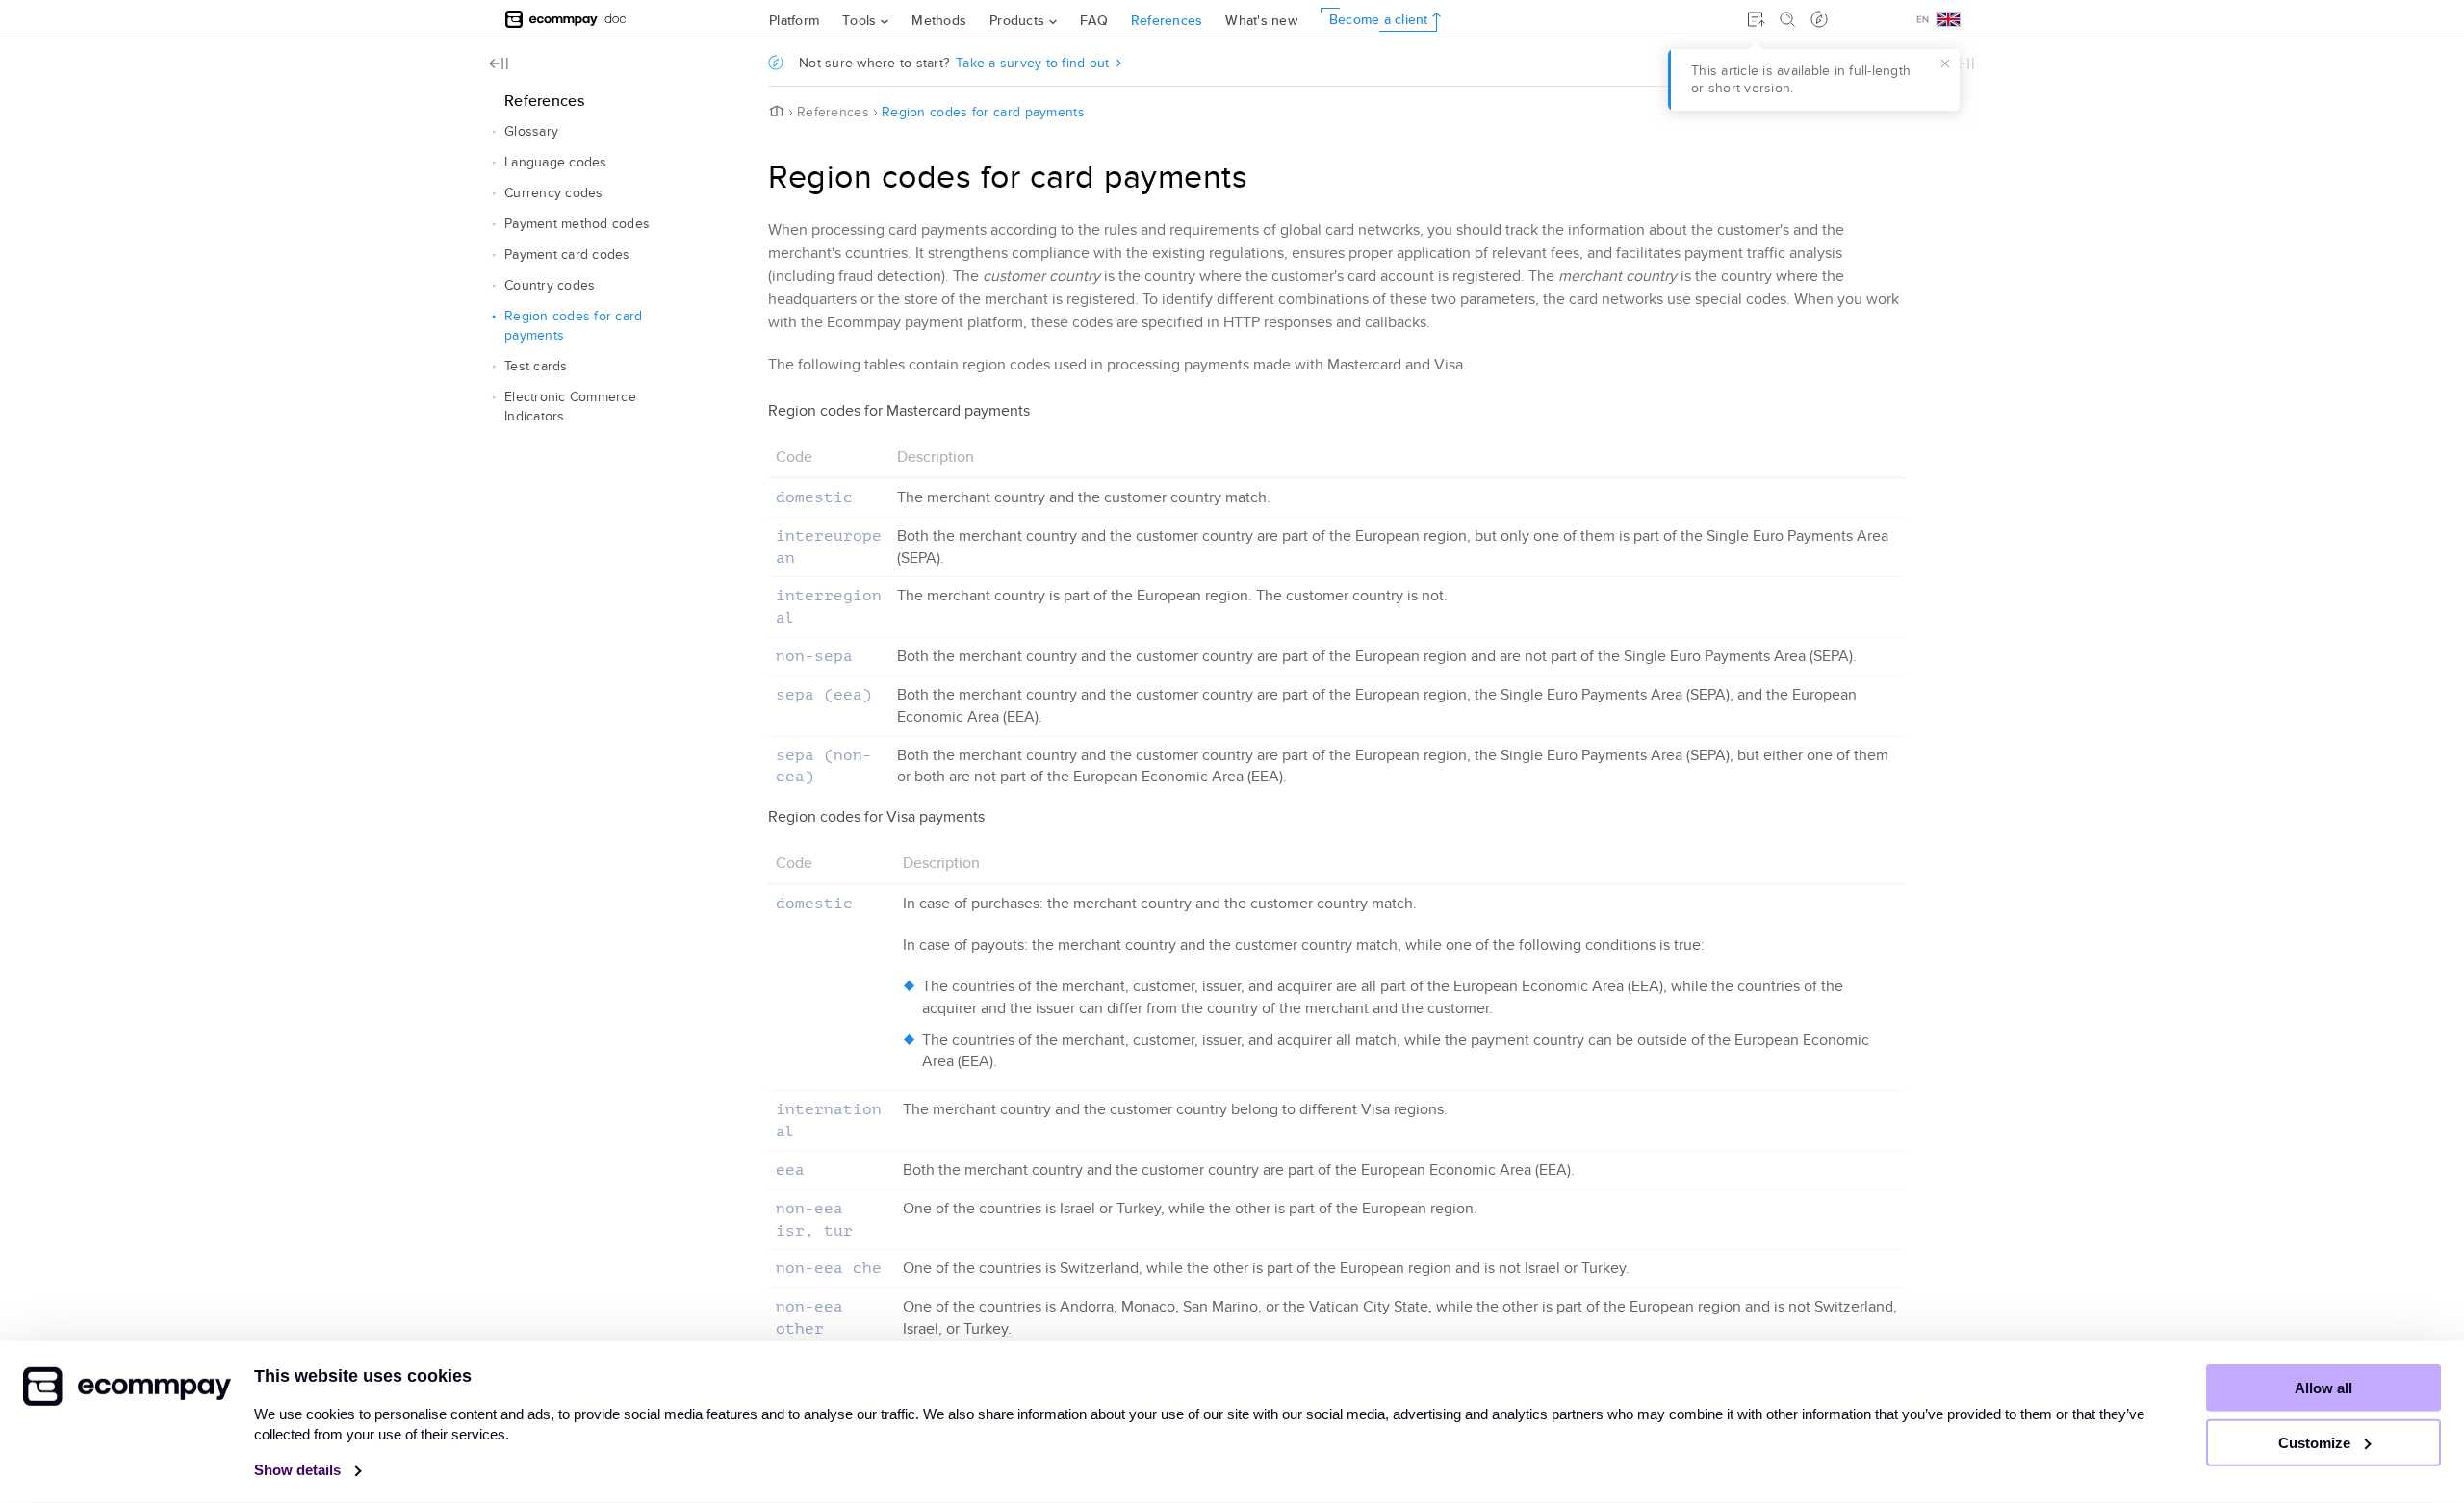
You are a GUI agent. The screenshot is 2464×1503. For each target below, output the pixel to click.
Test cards (536, 366)
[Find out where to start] (1819, 19)
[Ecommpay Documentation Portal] (616, 19)
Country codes (550, 285)
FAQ (1094, 20)
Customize (2316, 1443)
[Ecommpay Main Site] (552, 19)
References (1167, 20)
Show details (299, 1470)
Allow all (2323, 1388)
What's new (1261, 20)
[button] (494, 132)
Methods (939, 20)
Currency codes (554, 193)
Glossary (531, 131)
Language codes (556, 162)
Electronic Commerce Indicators (570, 407)
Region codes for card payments (573, 326)
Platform (794, 20)
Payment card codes (567, 255)
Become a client (1379, 19)
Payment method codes (577, 224)
